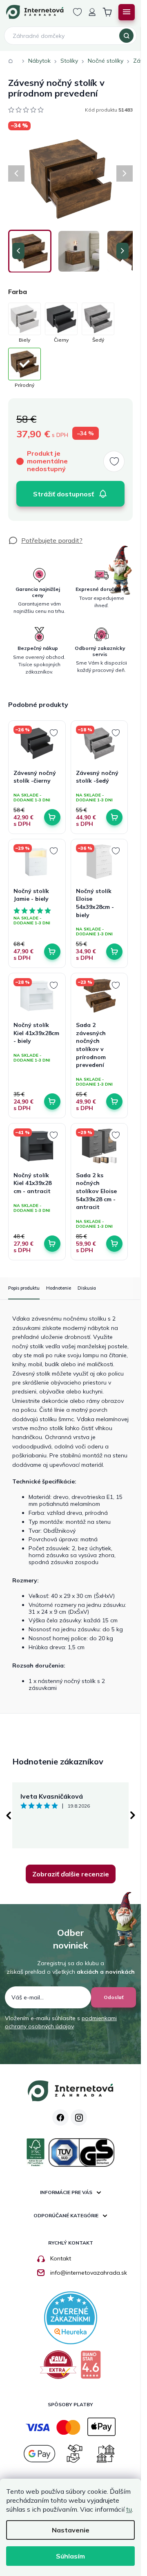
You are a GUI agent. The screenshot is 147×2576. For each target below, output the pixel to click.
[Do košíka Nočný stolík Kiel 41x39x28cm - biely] (52, 1101)
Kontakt (61, 2258)
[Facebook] (60, 2117)
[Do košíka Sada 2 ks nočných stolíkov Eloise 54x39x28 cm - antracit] (114, 1244)
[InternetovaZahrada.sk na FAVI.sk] (58, 2368)
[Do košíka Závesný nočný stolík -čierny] (52, 817)
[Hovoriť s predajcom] (45, 540)
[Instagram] (79, 2117)
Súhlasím (70, 2556)
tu (129, 2509)
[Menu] (127, 12)
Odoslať (114, 1997)
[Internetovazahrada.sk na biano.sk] (91, 2368)
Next (133, 1815)
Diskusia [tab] (87, 1288)
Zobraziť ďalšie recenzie (71, 1874)
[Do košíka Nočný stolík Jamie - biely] (52, 952)
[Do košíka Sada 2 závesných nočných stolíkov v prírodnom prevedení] (114, 1101)
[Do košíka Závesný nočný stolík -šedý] (114, 817)
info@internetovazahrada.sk (89, 2273)
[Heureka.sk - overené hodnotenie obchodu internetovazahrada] (71, 2317)
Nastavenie (71, 2530)
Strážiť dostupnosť (63, 494)
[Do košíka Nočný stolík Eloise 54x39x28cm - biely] (114, 952)
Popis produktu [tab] (24, 1288)
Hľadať (126, 36)
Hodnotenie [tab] (59, 1288)
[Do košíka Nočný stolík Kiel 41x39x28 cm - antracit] (52, 1244)
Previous (8, 1815)
